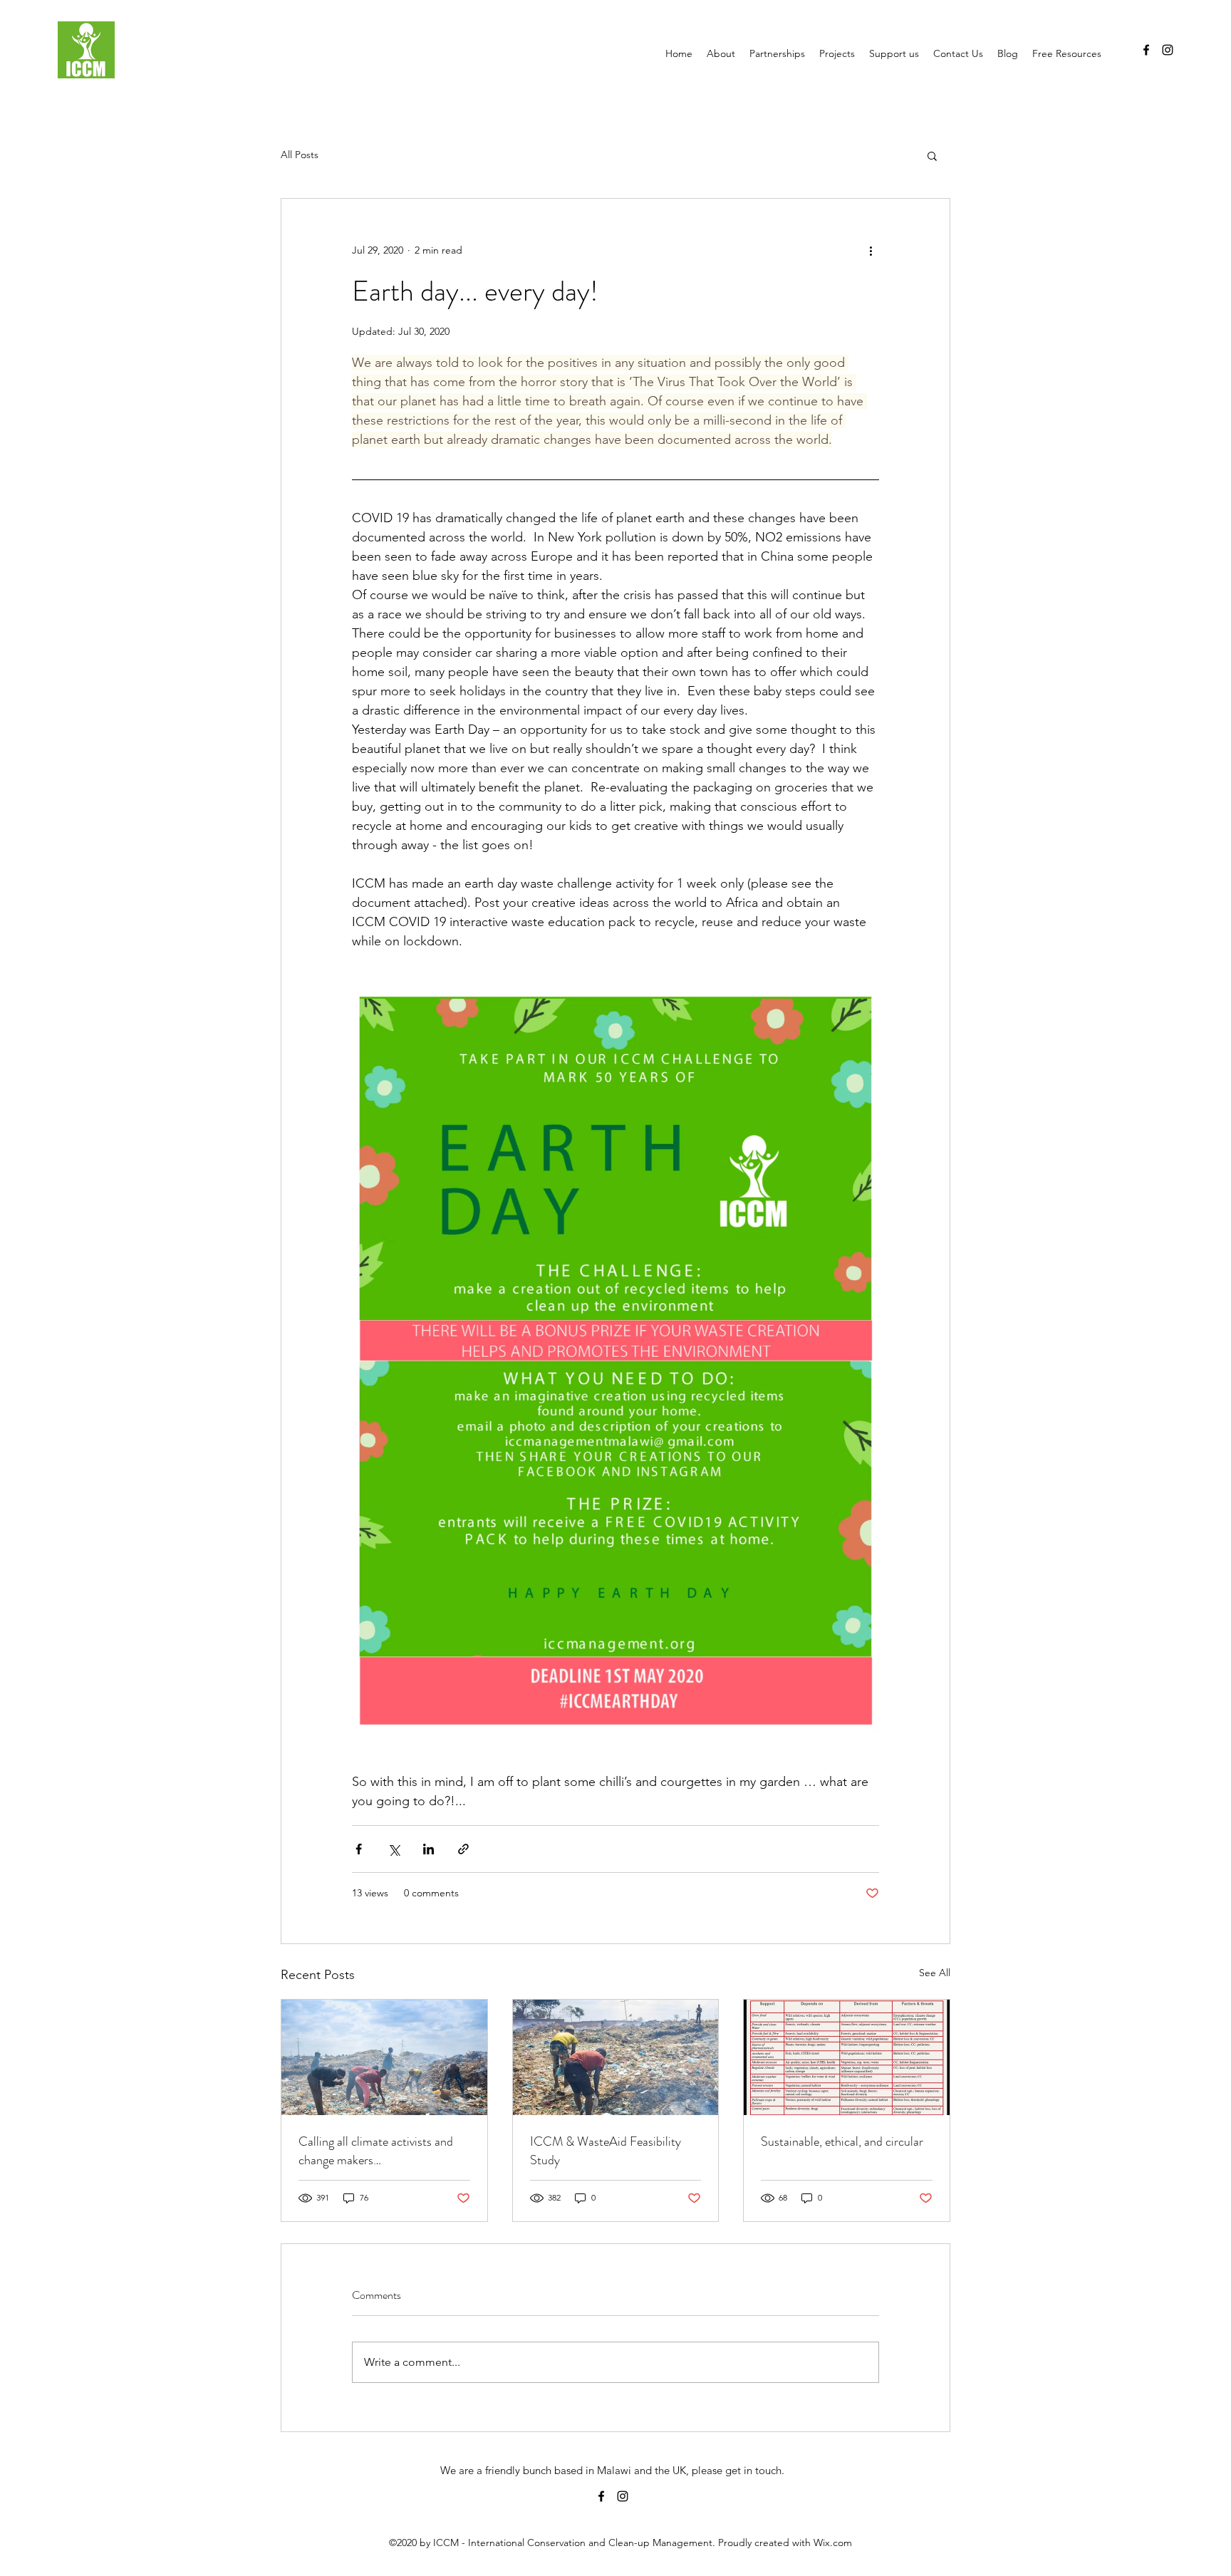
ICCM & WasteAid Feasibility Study (606, 2151)
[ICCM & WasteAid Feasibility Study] (616, 2057)
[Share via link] (463, 1849)
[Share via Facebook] (359, 1849)
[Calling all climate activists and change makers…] (384, 2057)
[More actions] (871, 250)
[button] (932, 155)
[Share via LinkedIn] (428, 1849)
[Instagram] (1168, 50)
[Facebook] (1146, 50)
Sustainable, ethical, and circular (842, 2141)
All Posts (300, 155)
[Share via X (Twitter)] (394, 1849)
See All (935, 1973)
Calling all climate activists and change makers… (376, 2151)
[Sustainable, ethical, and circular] (847, 2057)
